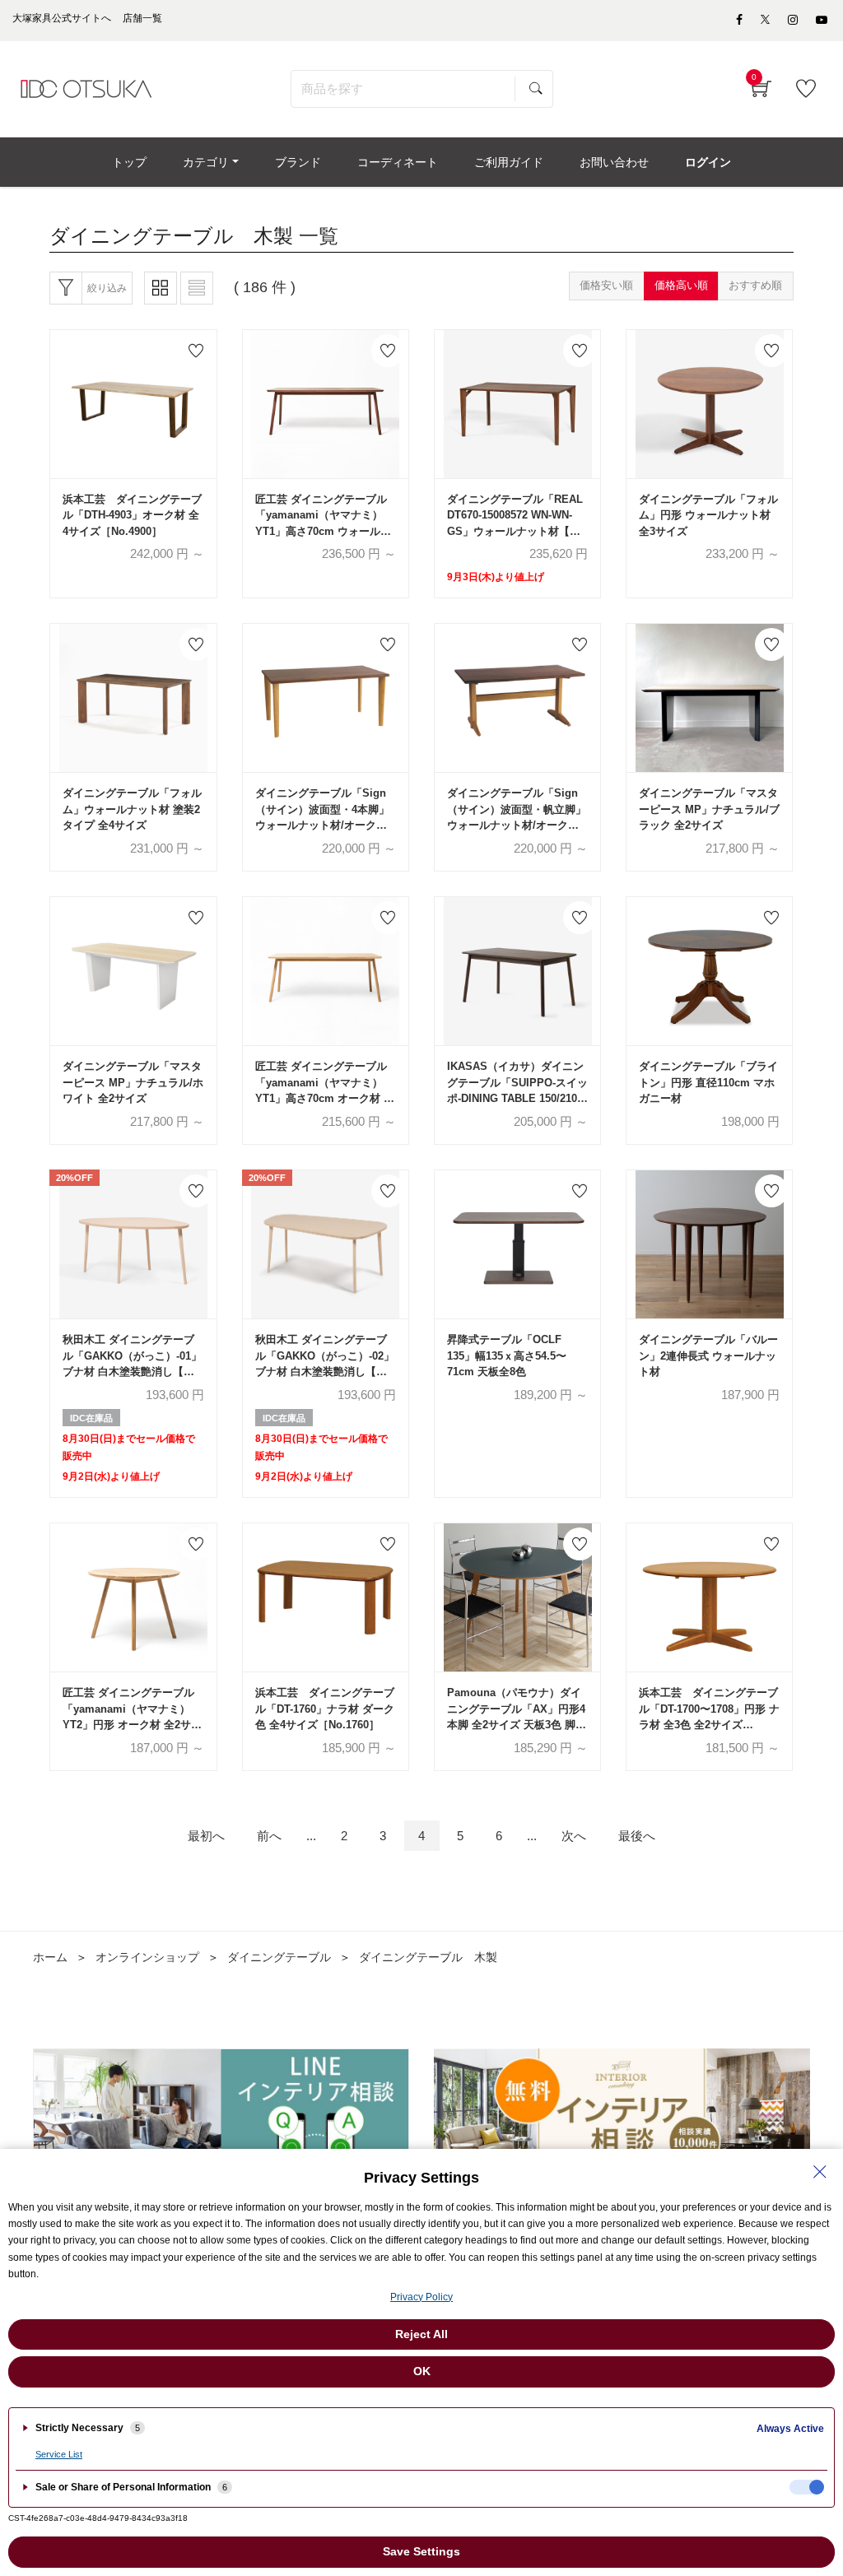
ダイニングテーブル (279, 1957)
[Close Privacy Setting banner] (820, 2172)
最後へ (637, 1836)
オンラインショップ (147, 1957)
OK (422, 2371)
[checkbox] (807, 2487)
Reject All (421, 2334)
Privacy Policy (421, 2297)
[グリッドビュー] (161, 288)
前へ (269, 1836)
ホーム (50, 1957)
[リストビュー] (197, 288)
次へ (574, 1836)
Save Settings (421, 2551)
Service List (59, 2454)
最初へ (206, 1836)
